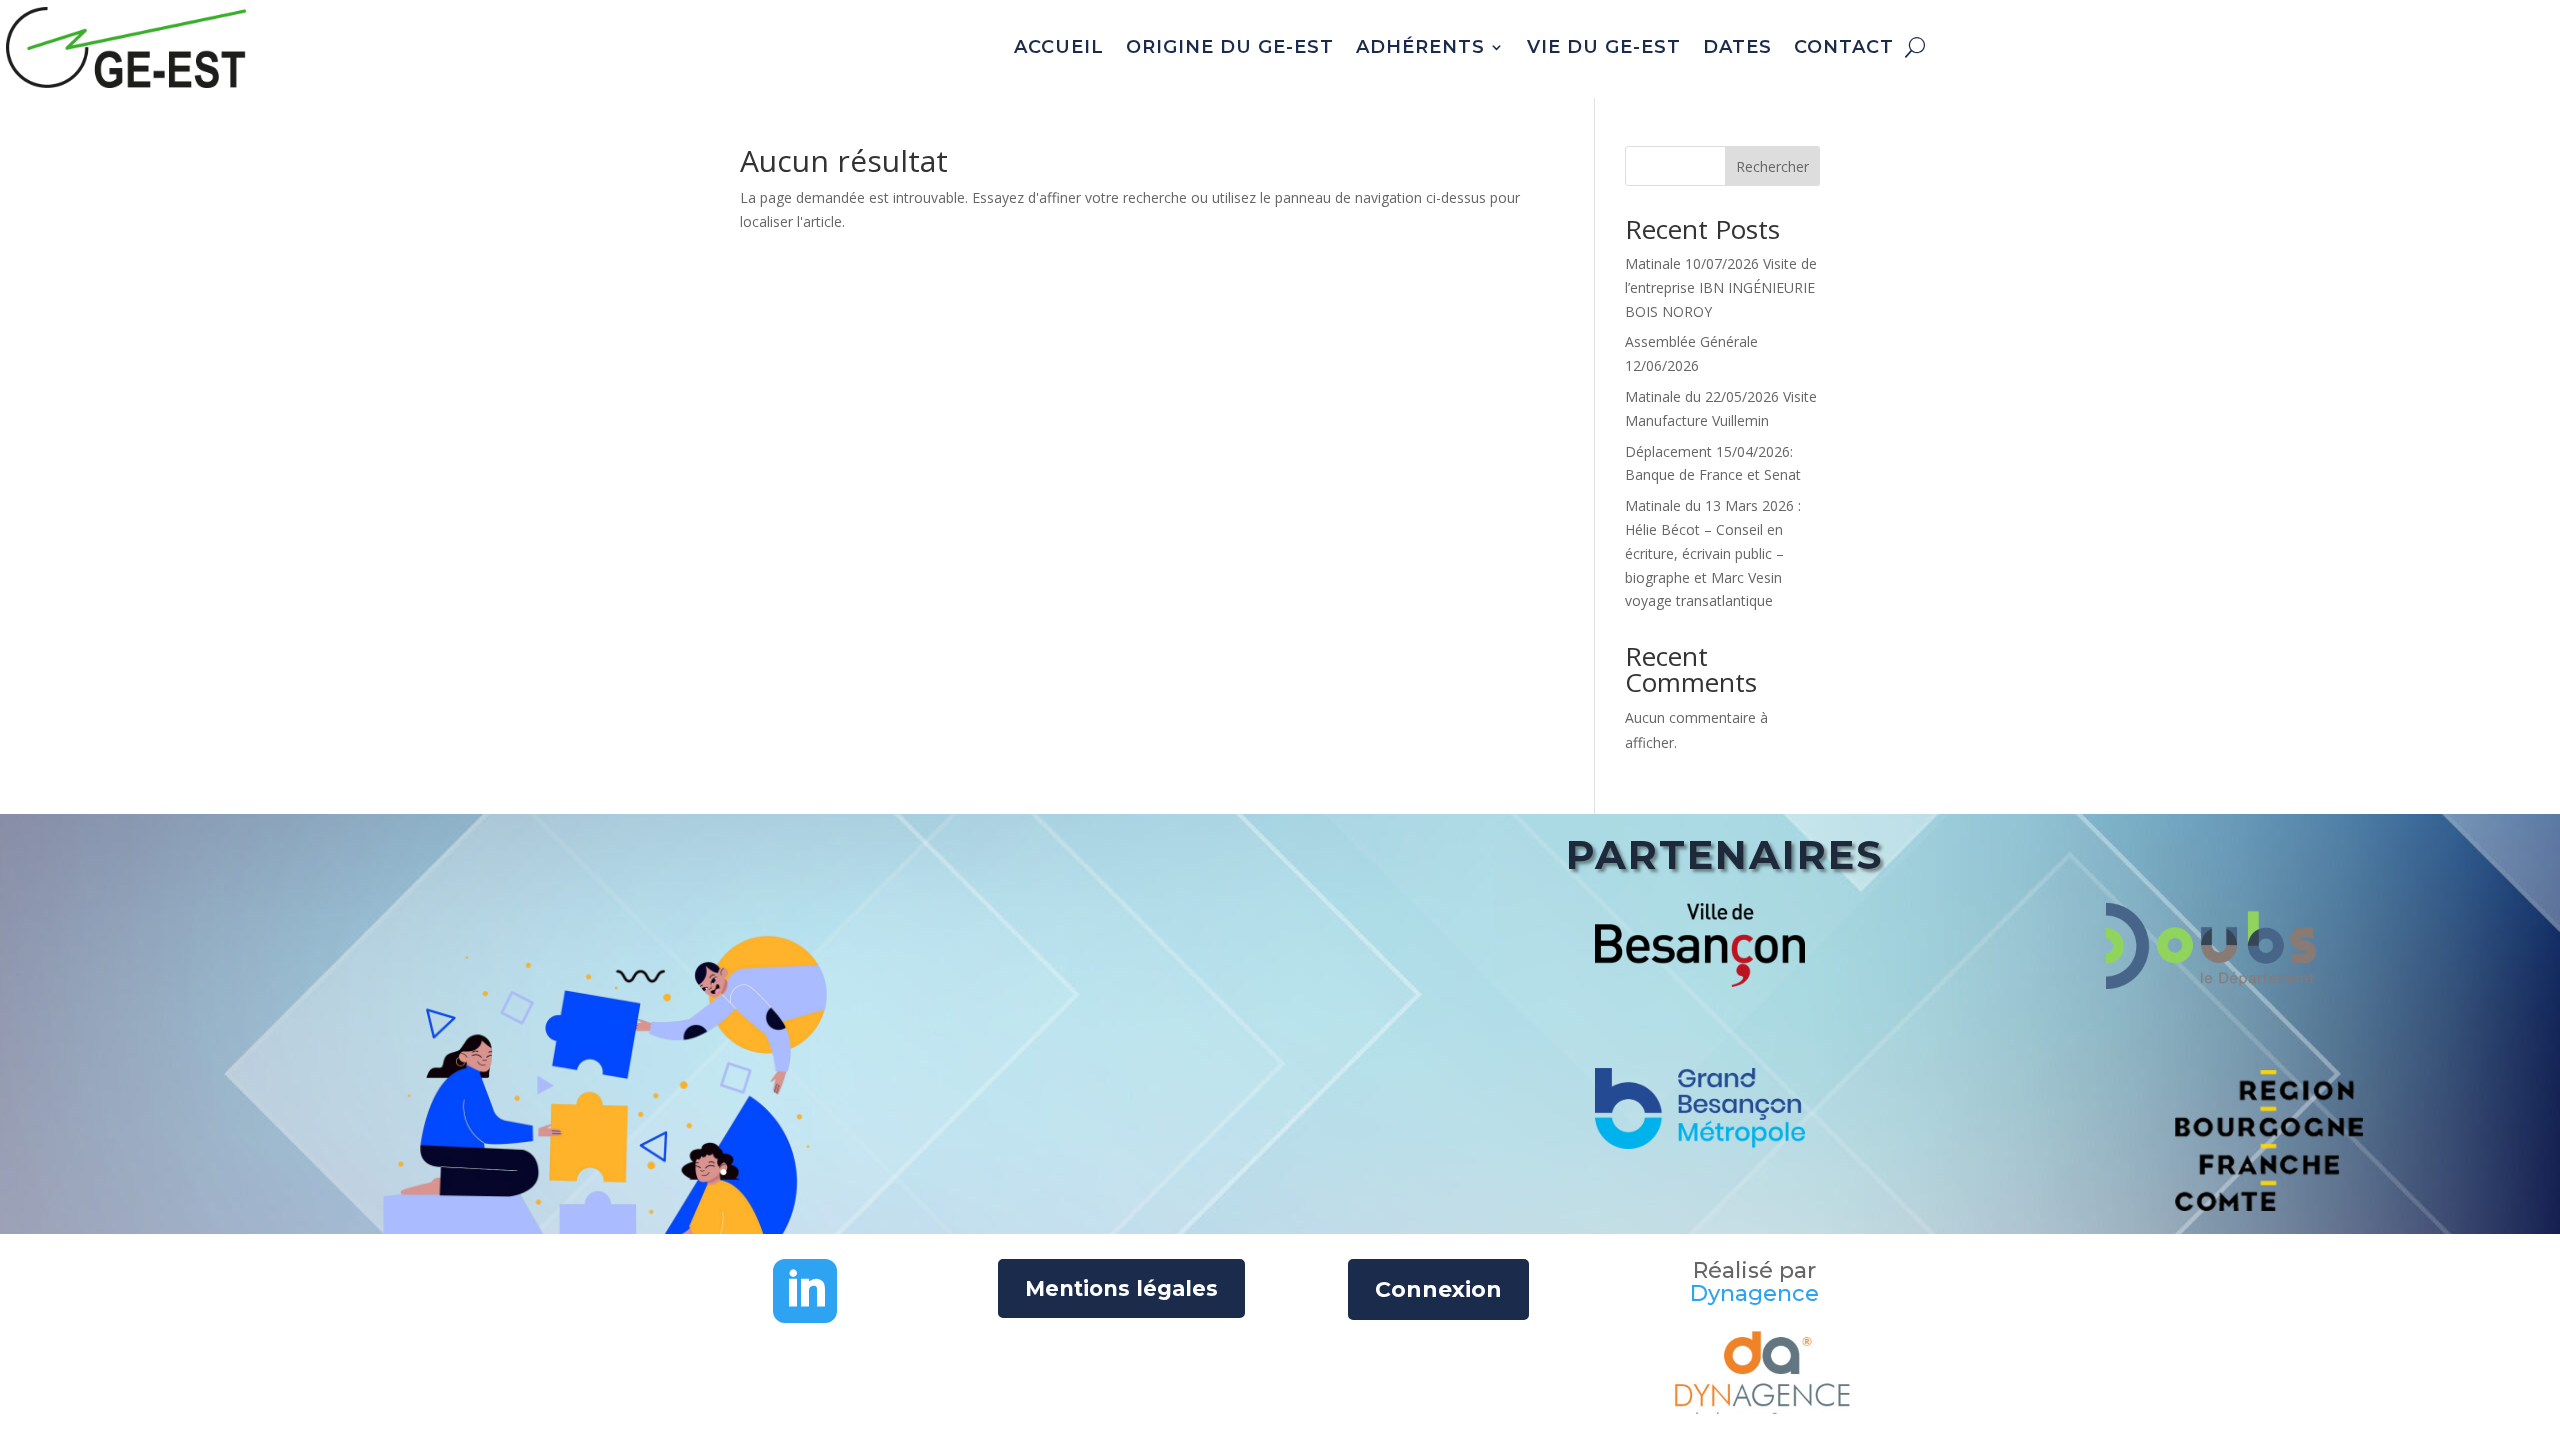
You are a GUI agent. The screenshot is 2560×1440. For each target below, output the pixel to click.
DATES (1737, 47)
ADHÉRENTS (1420, 47)
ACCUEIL (1059, 47)
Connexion (1438, 1289)
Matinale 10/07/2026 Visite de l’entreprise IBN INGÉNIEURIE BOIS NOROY (1721, 287)
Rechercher (1772, 166)
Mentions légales (1121, 1288)
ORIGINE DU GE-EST (1230, 47)
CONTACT (1844, 47)
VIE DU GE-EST (1604, 47)
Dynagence (1754, 1293)
